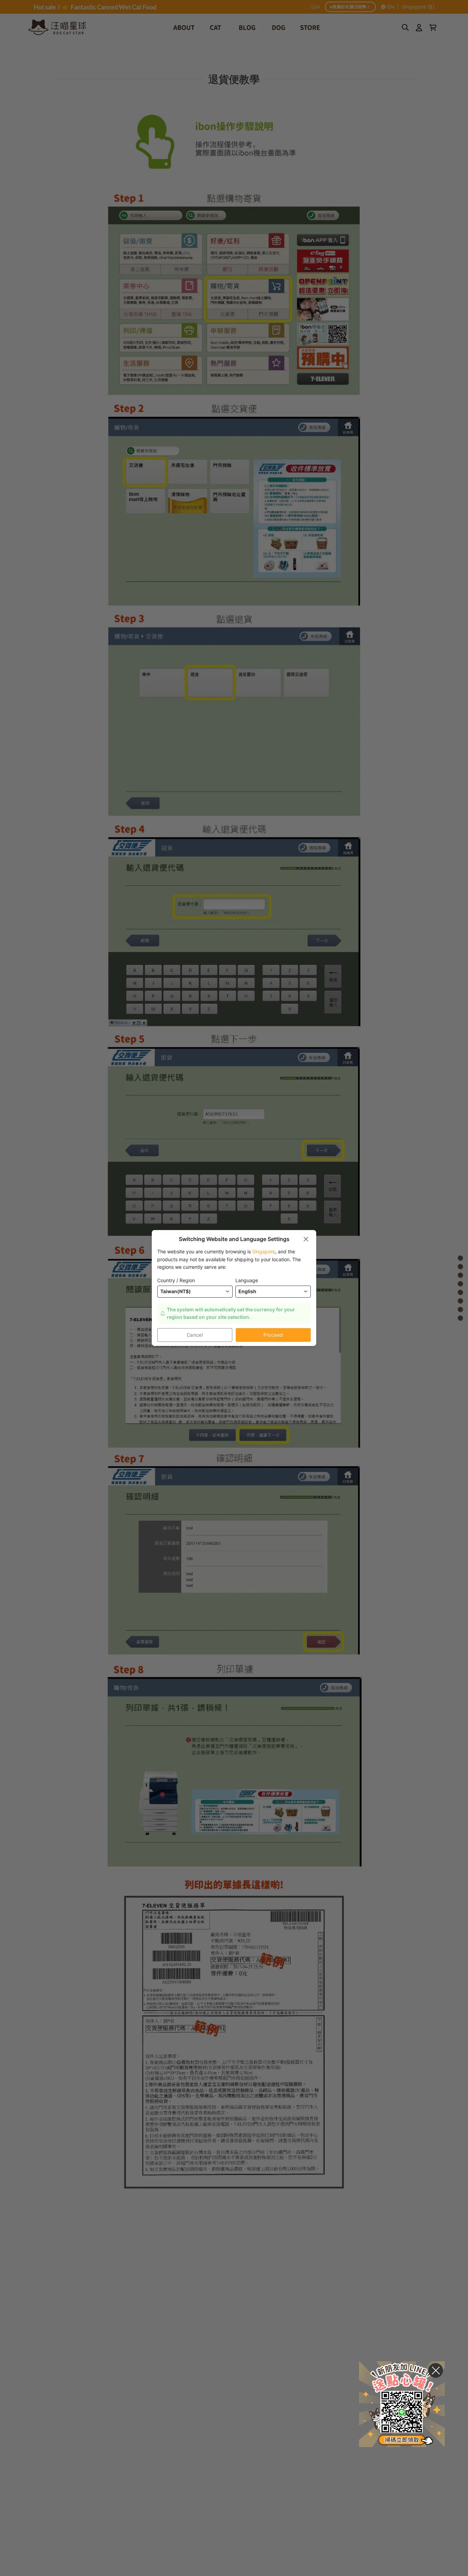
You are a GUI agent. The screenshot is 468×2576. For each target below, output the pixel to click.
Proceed (273, 1335)
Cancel (195, 1335)
